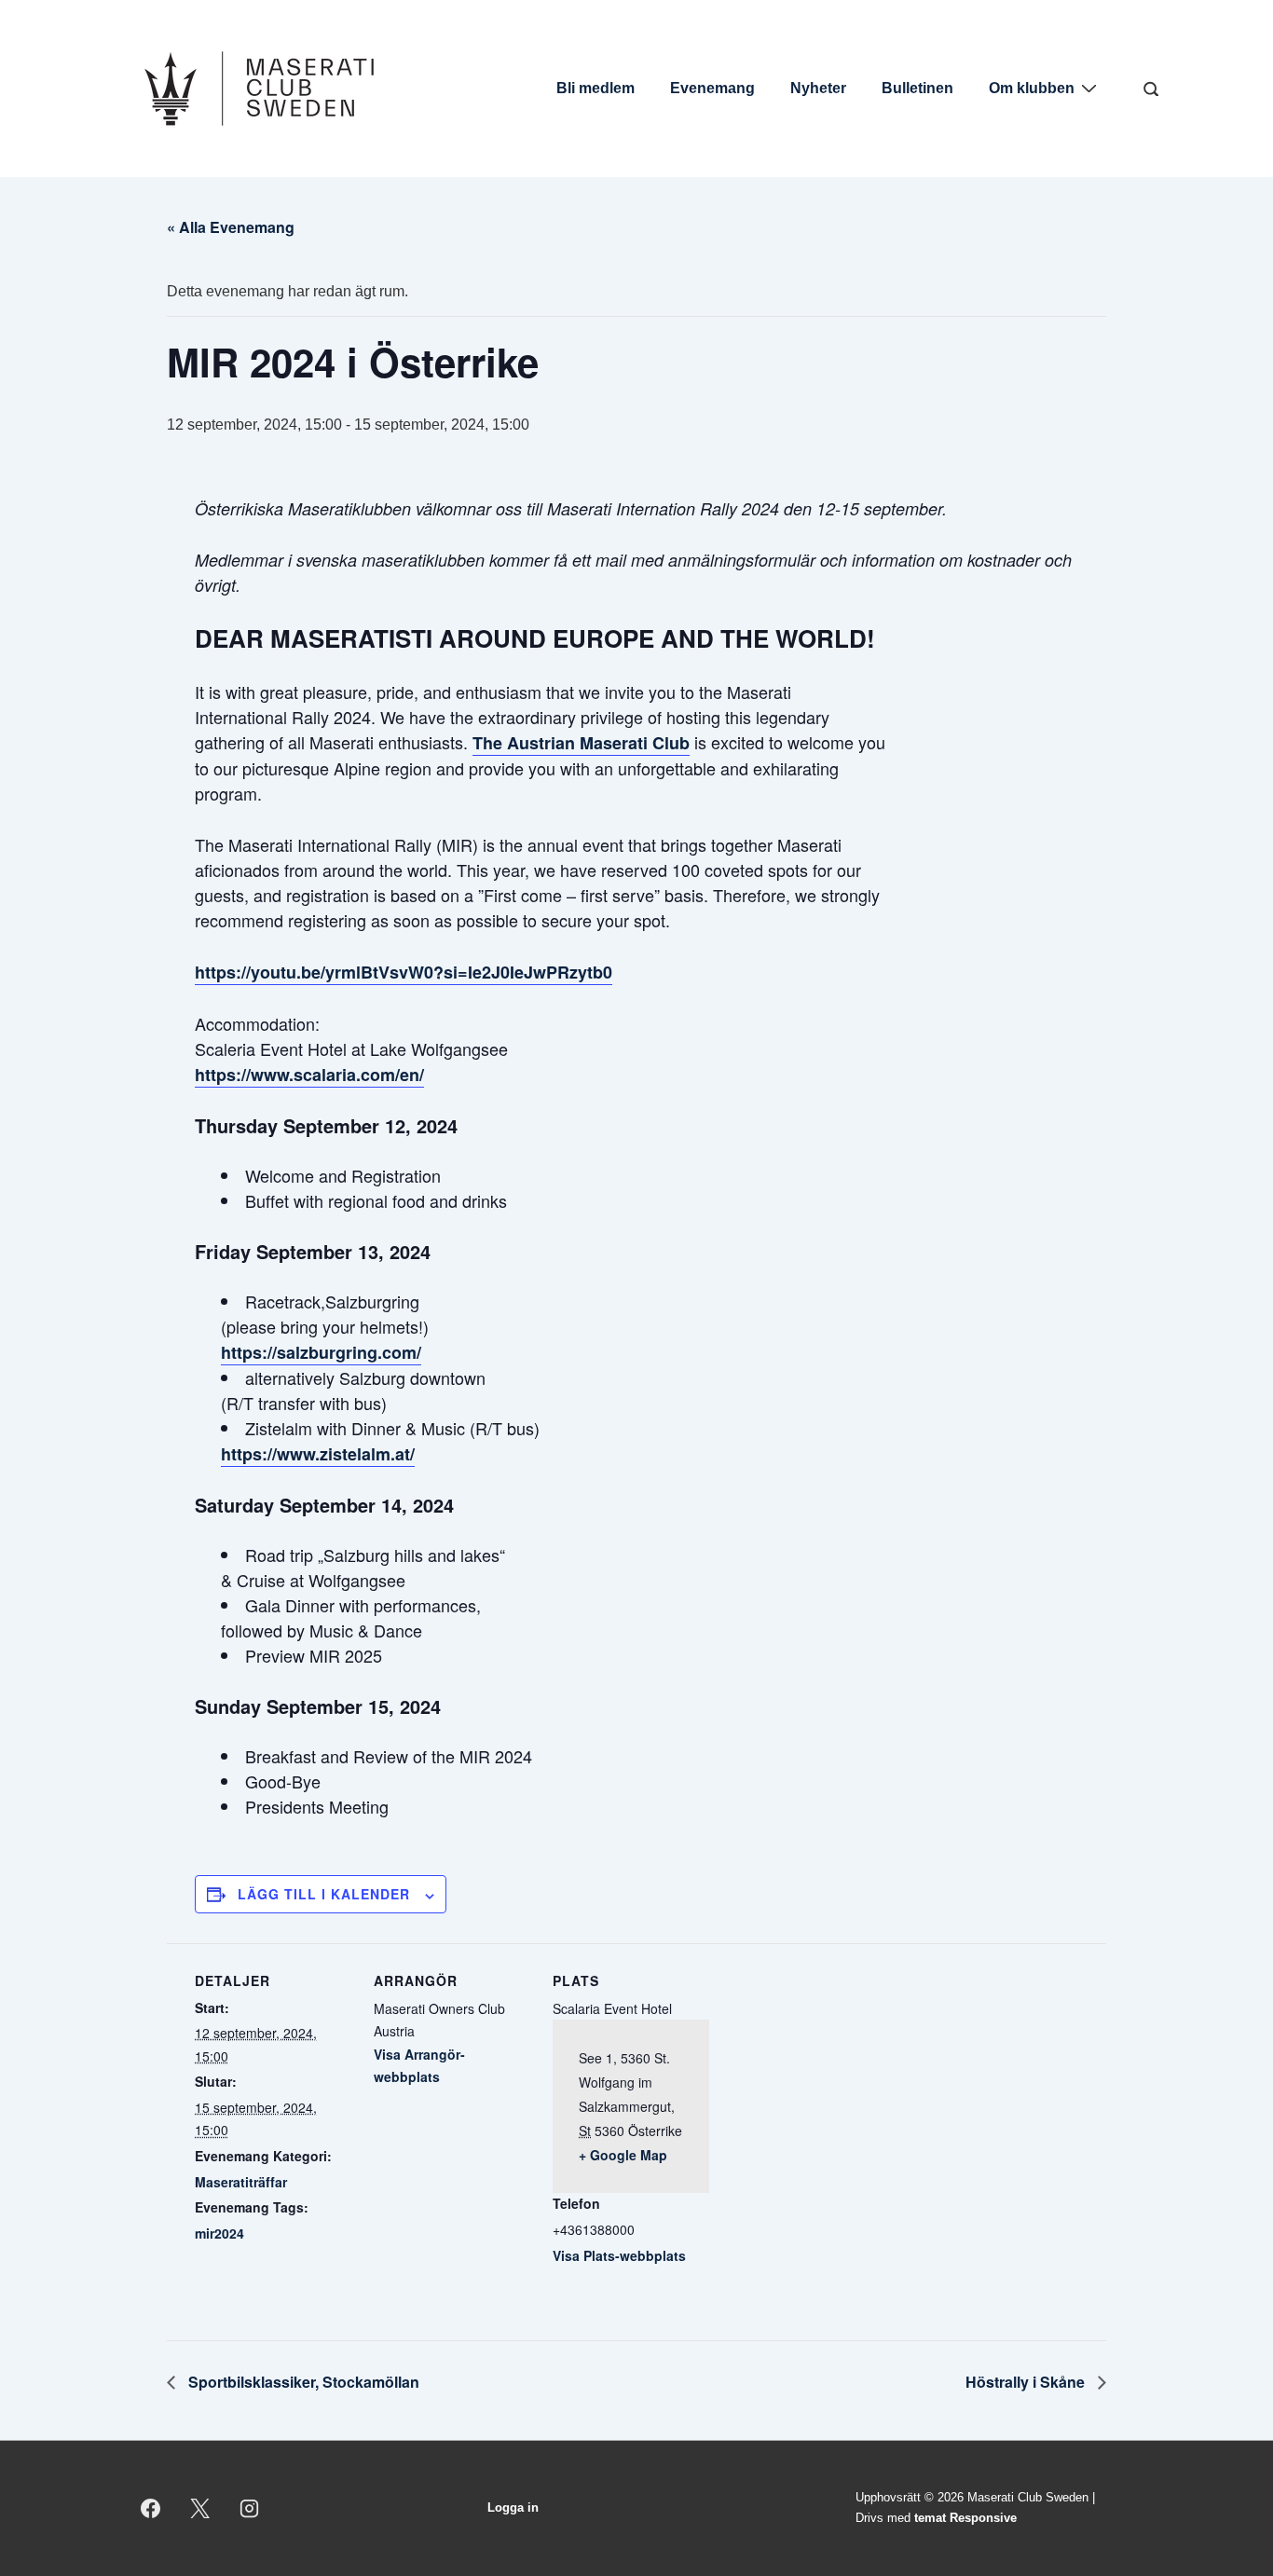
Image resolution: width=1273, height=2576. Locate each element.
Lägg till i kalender (324, 1894)
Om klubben (1032, 88)
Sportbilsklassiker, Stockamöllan (302, 2382)
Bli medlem (595, 88)
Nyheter (818, 88)
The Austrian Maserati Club (581, 743)
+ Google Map (623, 2155)
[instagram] (250, 2508)
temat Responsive (965, 2518)
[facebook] (151, 2508)
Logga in (513, 2507)
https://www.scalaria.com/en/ (309, 1075)
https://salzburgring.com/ (321, 1352)
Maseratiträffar (241, 2182)
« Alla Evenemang (231, 227)
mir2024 (219, 2233)
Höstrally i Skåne (1027, 2382)
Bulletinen (917, 88)
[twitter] (200, 2508)
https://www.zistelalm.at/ (318, 1454)
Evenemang (712, 88)
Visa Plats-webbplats (619, 2255)
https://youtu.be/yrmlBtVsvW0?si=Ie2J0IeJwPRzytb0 (404, 972)
